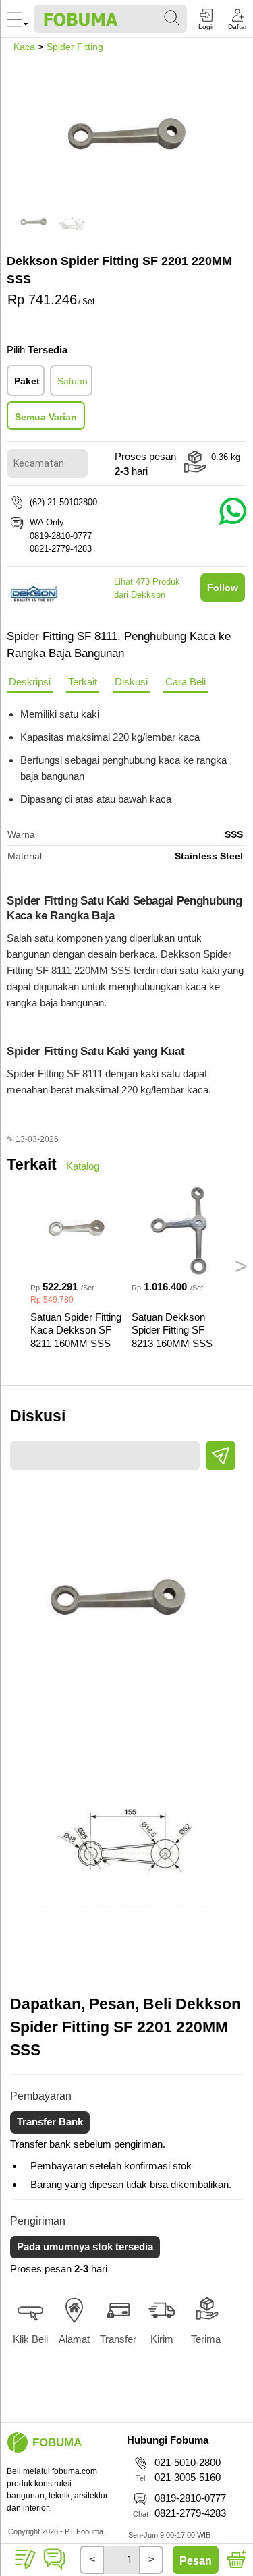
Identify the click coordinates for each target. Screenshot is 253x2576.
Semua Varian (46, 417)
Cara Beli (186, 682)
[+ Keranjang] (235, 2560)
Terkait (83, 682)
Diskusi (131, 682)
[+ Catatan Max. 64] (26, 2560)
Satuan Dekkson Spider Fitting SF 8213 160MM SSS (172, 1330)
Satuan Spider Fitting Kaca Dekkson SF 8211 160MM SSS (76, 1330)
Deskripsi (30, 682)
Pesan (196, 2561)
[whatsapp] (54, 2569)
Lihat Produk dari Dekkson (147, 589)
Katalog (83, 1166)
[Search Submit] (173, 19)
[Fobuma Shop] (18, 2442)
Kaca (24, 47)
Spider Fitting (75, 47)
